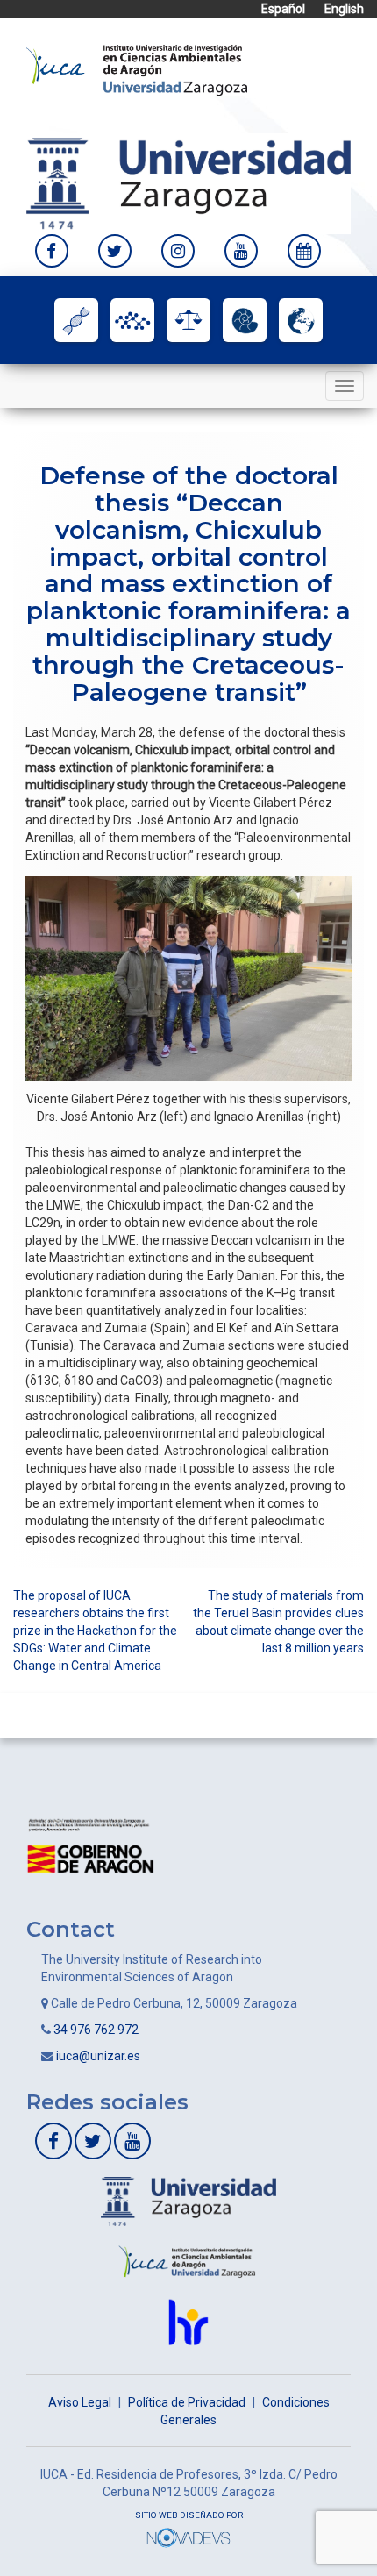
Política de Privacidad (187, 2402)
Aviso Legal (80, 2402)
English (344, 9)
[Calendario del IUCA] (304, 251)
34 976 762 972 (96, 2030)
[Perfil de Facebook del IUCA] (52, 251)
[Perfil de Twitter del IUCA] (115, 251)
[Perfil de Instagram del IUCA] (178, 251)
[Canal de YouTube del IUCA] (241, 251)
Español (283, 9)
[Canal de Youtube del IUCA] (132, 2141)
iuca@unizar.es (98, 2056)
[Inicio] (137, 68)
